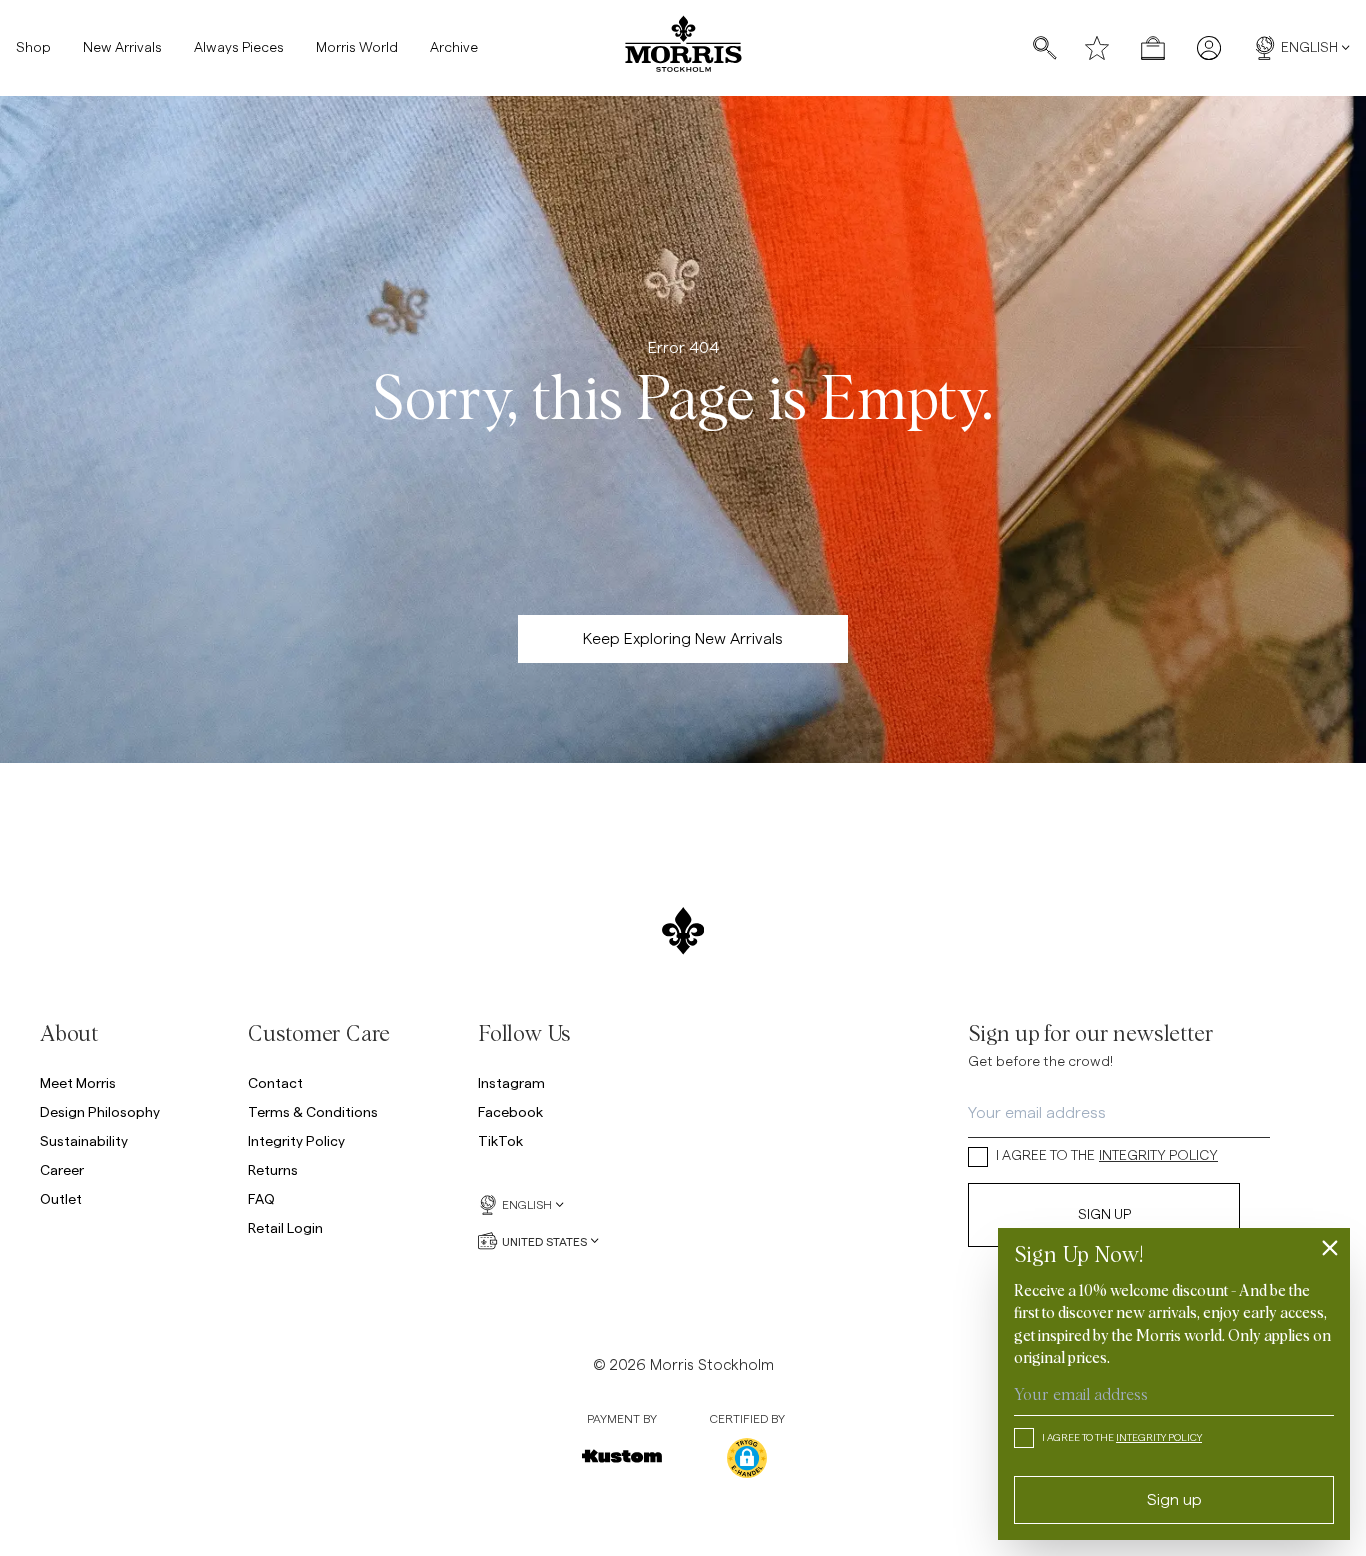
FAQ (261, 1198)
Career (62, 1169)
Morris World (357, 48)
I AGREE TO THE (1107, 1156)
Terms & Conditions (313, 1111)
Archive (454, 48)
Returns (273, 1169)
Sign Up (1104, 1215)
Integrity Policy (296, 1140)
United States (544, 1241)
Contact (275, 1082)
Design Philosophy (100, 1111)
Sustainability (84, 1140)
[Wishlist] (1097, 48)
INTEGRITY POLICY (1158, 1156)
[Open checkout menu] (1153, 48)
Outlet (61, 1198)
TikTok (500, 1140)
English (1309, 48)
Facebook (510, 1111)
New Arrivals (122, 48)
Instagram (511, 1082)
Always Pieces (239, 48)
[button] (747, 1458)
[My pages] (1209, 48)
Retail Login (285, 1227)
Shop (33, 48)
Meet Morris (78, 1082)
